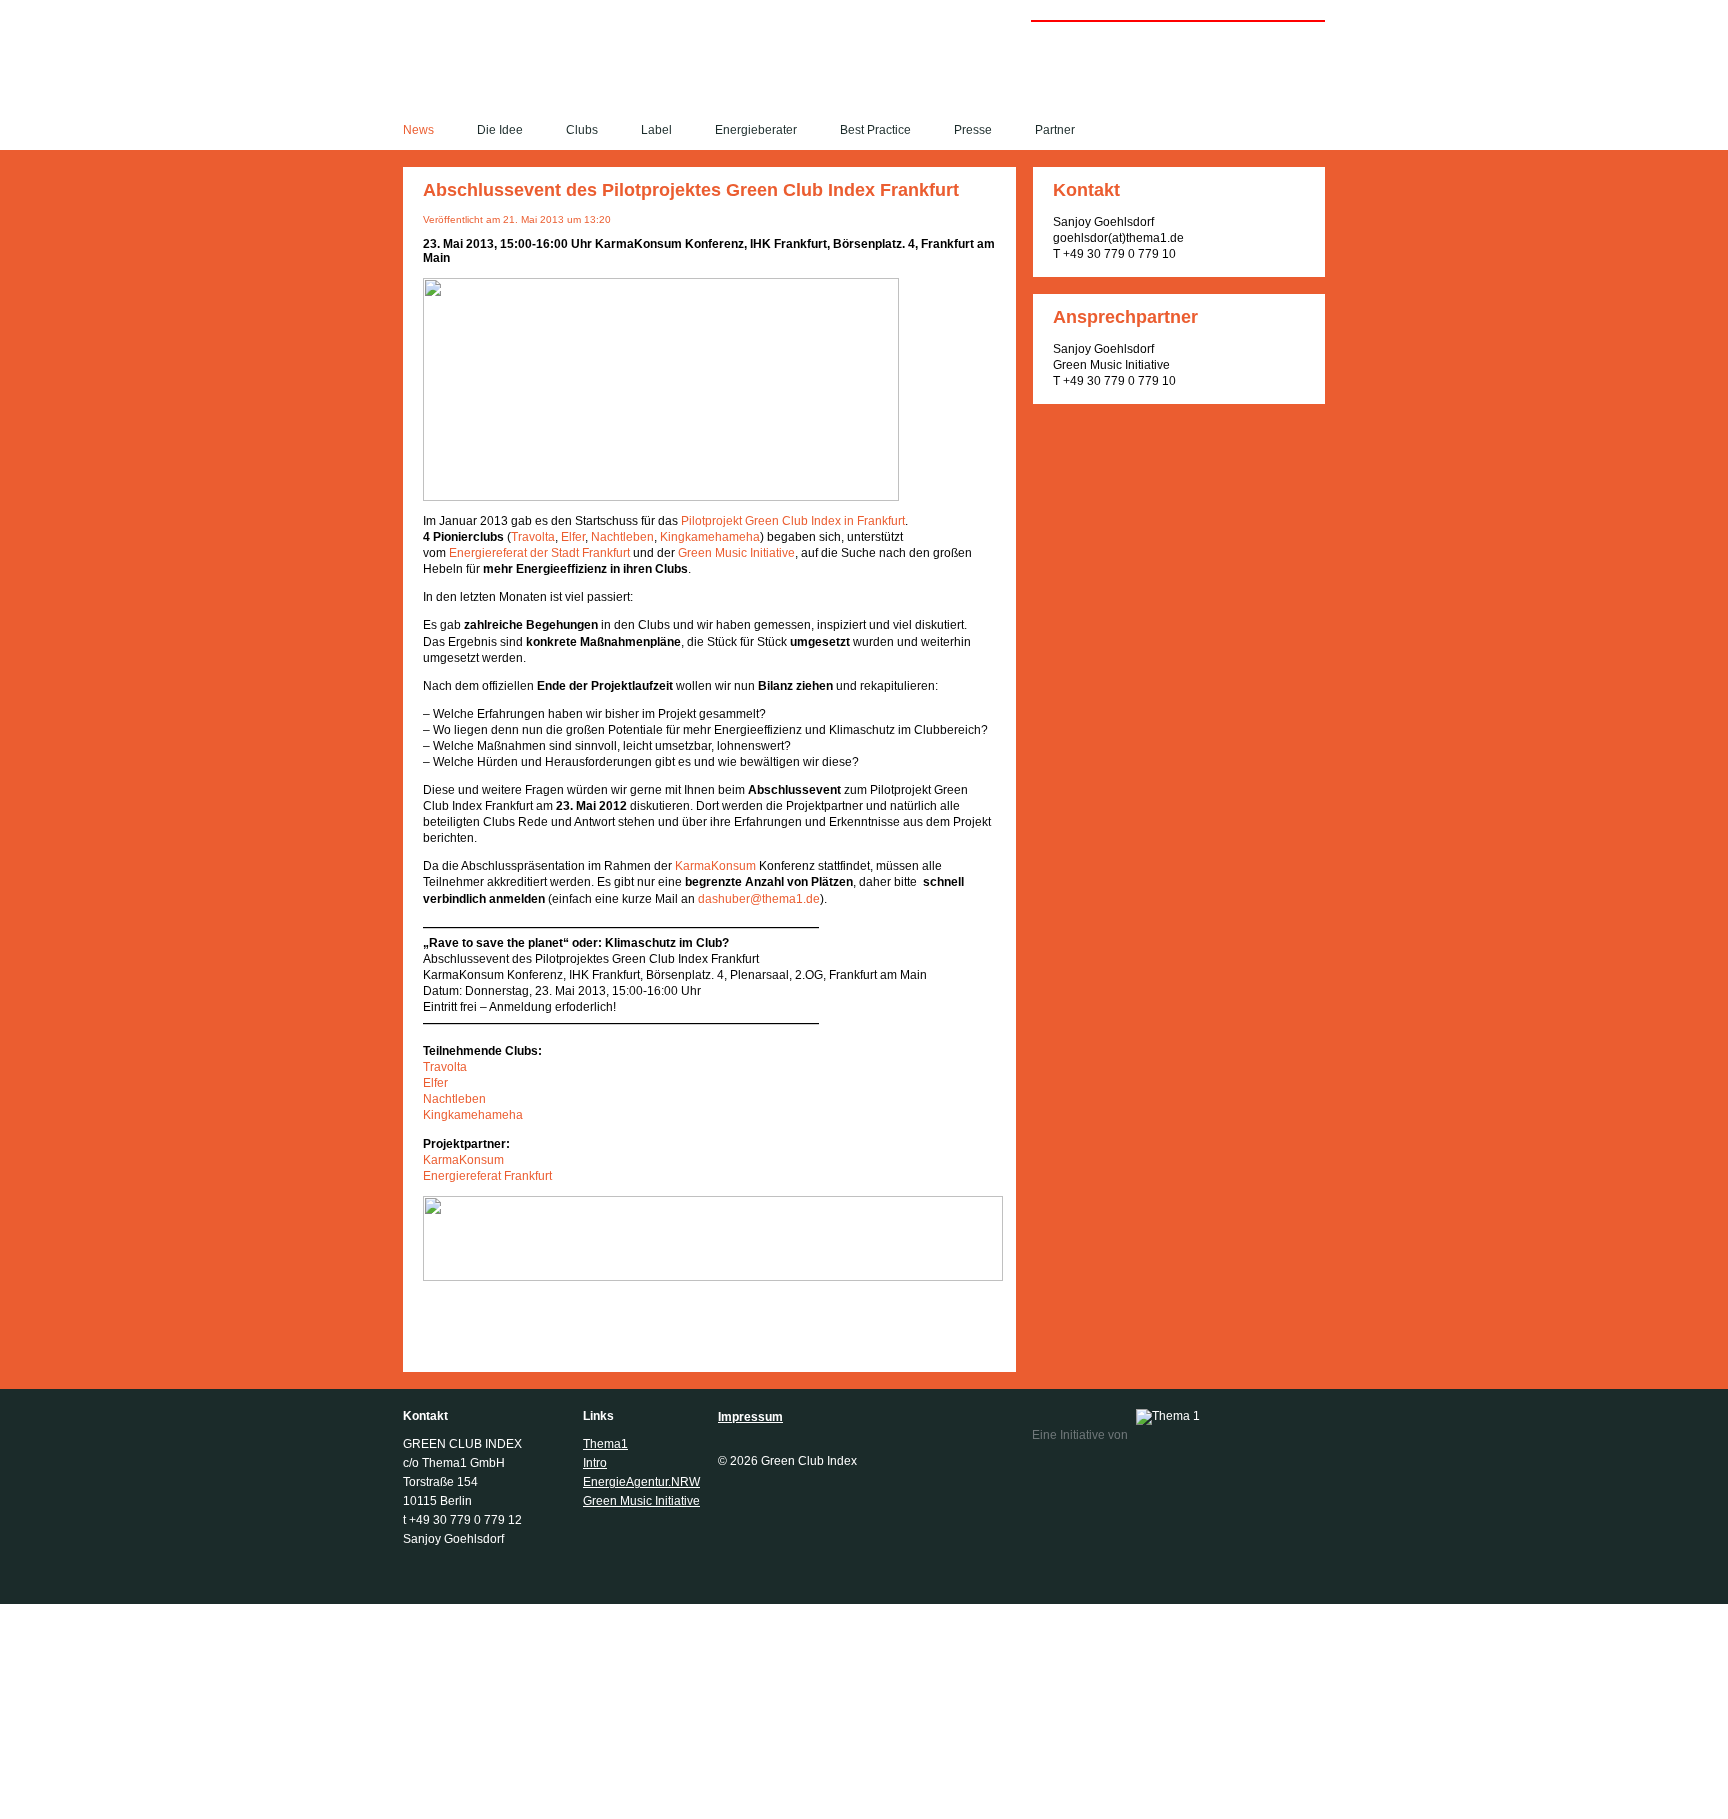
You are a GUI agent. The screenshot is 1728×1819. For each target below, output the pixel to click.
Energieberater (756, 130)
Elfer (573, 537)
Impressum (750, 1417)
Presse (973, 130)
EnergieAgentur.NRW (641, 1482)
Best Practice (875, 130)
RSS (1317, 130)
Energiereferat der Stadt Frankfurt (539, 553)
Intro (595, 1463)
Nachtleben (622, 537)
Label (656, 130)
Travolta (533, 537)
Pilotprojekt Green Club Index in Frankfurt (793, 521)
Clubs (582, 130)
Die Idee (500, 130)
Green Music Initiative (736, 553)
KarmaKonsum (715, 866)
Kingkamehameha (710, 537)
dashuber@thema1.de (759, 899)
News (418, 130)
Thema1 (605, 1444)
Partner (1055, 130)
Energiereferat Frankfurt (487, 1176)
